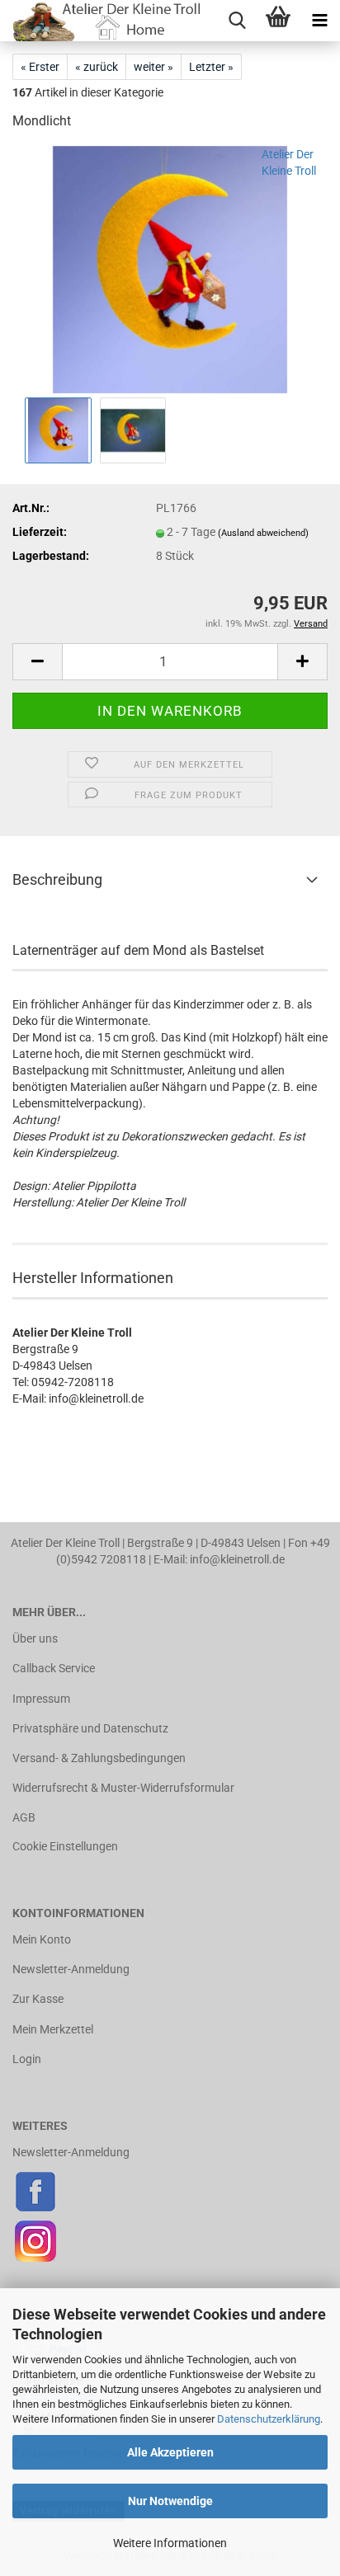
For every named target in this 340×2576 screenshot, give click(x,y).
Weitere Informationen (170, 2543)
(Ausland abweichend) (263, 533)
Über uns (35, 1638)
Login (27, 2059)
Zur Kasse (38, 1999)
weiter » (153, 67)
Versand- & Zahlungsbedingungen (99, 1758)
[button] (37, 662)
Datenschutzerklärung (269, 2419)
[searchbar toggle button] (237, 21)
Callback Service (54, 1668)
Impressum (41, 1699)
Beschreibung (57, 879)
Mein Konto (42, 1939)
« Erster (40, 67)
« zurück (97, 67)
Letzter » (211, 67)
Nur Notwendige (170, 2501)
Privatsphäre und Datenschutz (90, 1728)
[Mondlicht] (170, 269)
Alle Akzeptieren (170, 2452)
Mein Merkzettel (53, 2029)
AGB (24, 1817)
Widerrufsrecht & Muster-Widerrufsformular (123, 1788)
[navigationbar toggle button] (319, 21)
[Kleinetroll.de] (102, 21)
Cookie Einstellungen (65, 1846)
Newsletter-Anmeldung (71, 1969)
